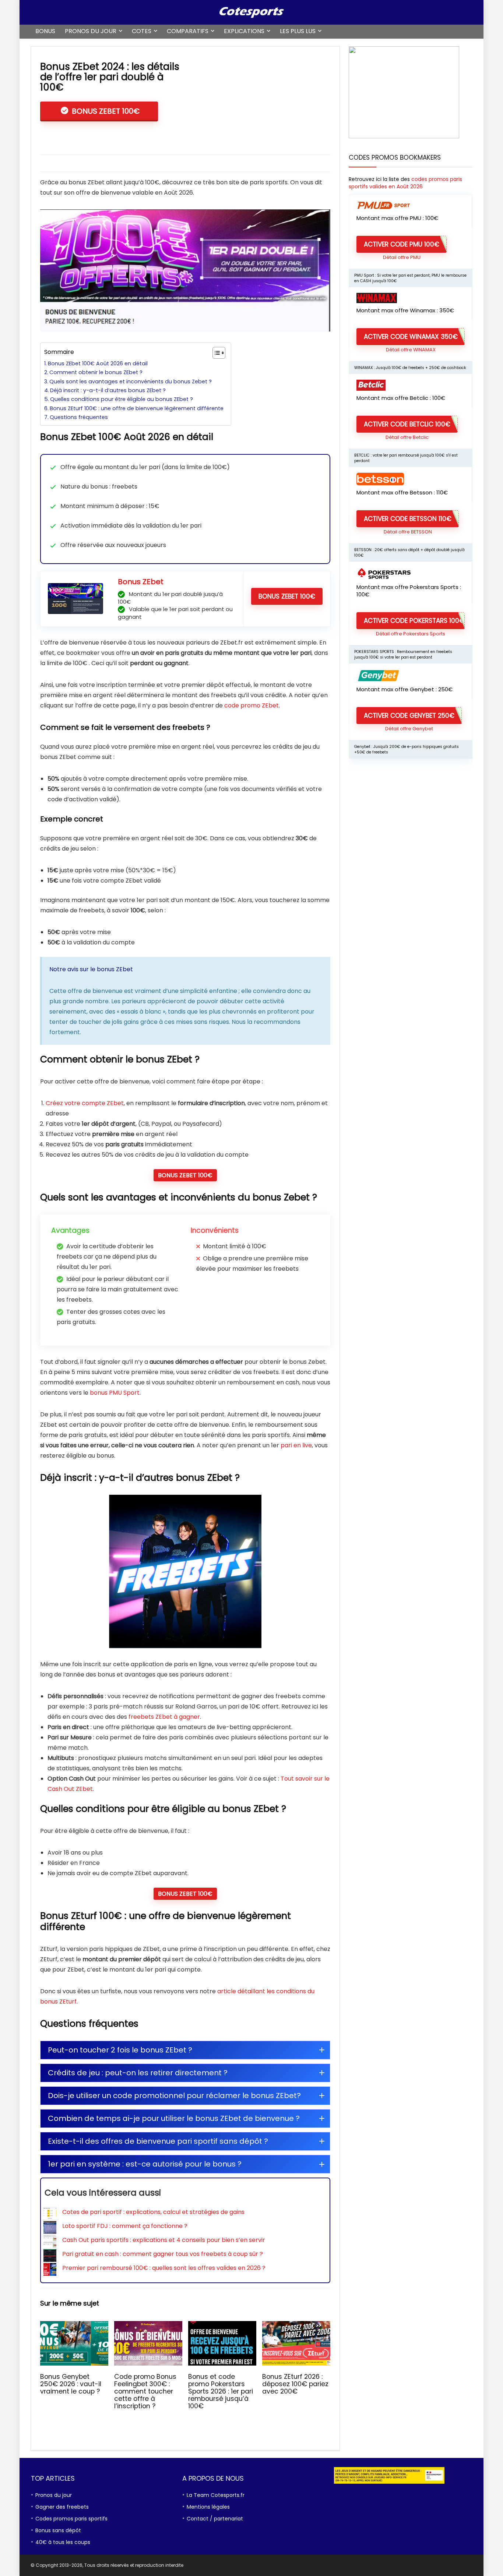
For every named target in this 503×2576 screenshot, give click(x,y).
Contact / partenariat (215, 2519)
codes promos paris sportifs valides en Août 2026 (405, 183)
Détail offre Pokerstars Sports (411, 634)
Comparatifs (188, 31)
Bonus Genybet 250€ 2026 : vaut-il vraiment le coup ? (71, 2384)
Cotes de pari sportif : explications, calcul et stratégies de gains (153, 2212)
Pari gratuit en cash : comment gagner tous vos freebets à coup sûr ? (163, 2254)
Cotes (142, 31)
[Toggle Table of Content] (215, 353)
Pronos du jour (91, 31)
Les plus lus (298, 31)
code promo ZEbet (251, 705)
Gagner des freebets (62, 2507)
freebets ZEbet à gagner (164, 1717)
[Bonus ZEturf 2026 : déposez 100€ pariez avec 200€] (296, 2326)
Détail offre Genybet (409, 729)
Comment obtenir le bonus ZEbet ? (96, 372)
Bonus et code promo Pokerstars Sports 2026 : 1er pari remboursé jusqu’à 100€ (221, 2391)
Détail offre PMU (402, 257)
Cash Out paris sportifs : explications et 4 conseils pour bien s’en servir (164, 2240)
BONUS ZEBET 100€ (105, 111)
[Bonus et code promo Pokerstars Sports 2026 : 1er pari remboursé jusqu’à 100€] (222, 2326)
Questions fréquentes (79, 417)
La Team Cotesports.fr (216, 2495)
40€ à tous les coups (63, 2542)
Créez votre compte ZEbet (85, 1103)
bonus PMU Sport (115, 1393)
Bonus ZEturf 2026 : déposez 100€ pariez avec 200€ (295, 2384)
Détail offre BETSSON (408, 532)
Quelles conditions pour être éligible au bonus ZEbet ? (122, 399)
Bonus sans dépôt (58, 2530)
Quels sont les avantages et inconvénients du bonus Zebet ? (131, 382)
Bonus (45, 31)
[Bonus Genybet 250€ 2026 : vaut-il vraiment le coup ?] (74, 2326)
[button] (185, 2050)
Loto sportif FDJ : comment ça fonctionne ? (125, 2226)
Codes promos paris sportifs (71, 2519)
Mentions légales (208, 2507)
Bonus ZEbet (141, 582)
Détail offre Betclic (407, 437)
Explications (244, 31)
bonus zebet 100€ (287, 596)
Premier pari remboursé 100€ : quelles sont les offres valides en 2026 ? (164, 2268)
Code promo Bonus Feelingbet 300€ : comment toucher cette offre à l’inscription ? (145, 2391)
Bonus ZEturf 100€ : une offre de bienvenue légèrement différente (137, 408)
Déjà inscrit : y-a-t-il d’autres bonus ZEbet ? (108, 390)
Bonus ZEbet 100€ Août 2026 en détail (98, 363)
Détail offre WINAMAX (411, 350)
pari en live (296, 1445)
